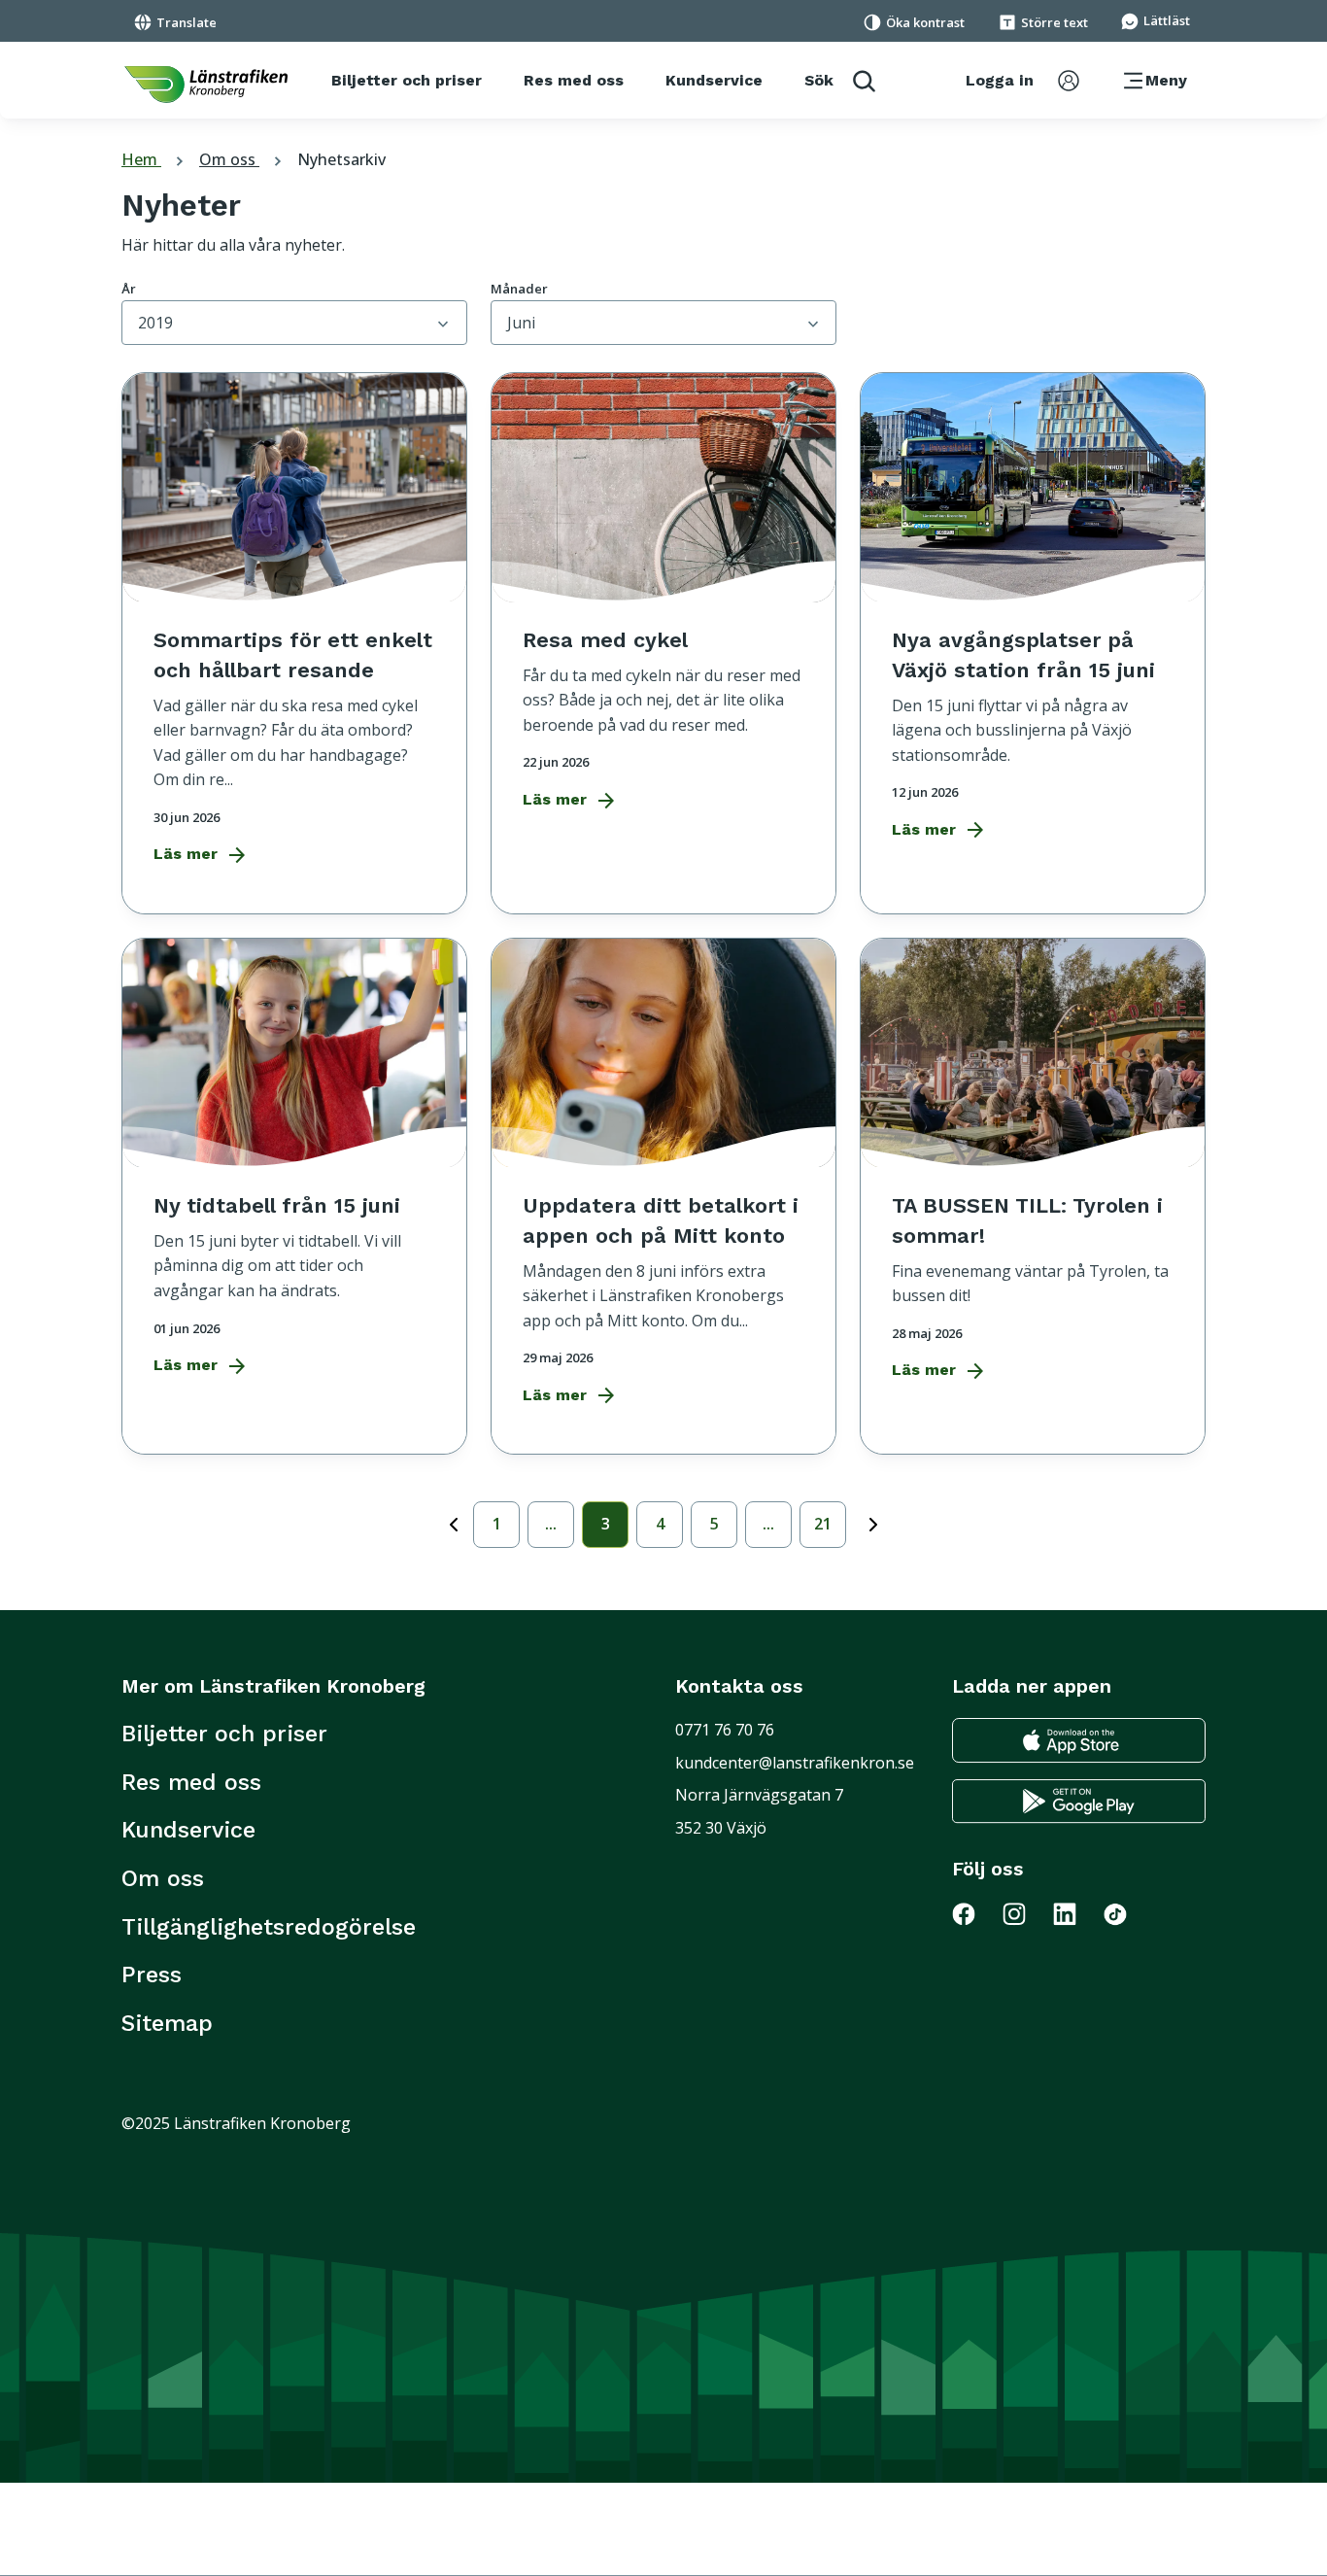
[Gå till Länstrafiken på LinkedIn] (1076, 1913)
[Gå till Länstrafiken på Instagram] (1026, 1913)
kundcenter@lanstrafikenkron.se (795, 1763)
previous (454, 1528)
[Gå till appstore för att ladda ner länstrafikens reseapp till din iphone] (1079, 1740)
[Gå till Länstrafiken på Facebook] (975, 1913)
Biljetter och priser (224, 1734)
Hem (155, 159)
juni (521, 323)
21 (823, 1524)
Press (152, 1975)
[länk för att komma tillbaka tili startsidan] (206, 85)
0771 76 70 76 (725, 1730)
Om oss (243, 159)
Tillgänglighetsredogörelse (269, 1927)
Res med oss (191, 1782)
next (873, 1521)
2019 (155, 323)
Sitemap (167, 2023)
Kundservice (188, 1830)
